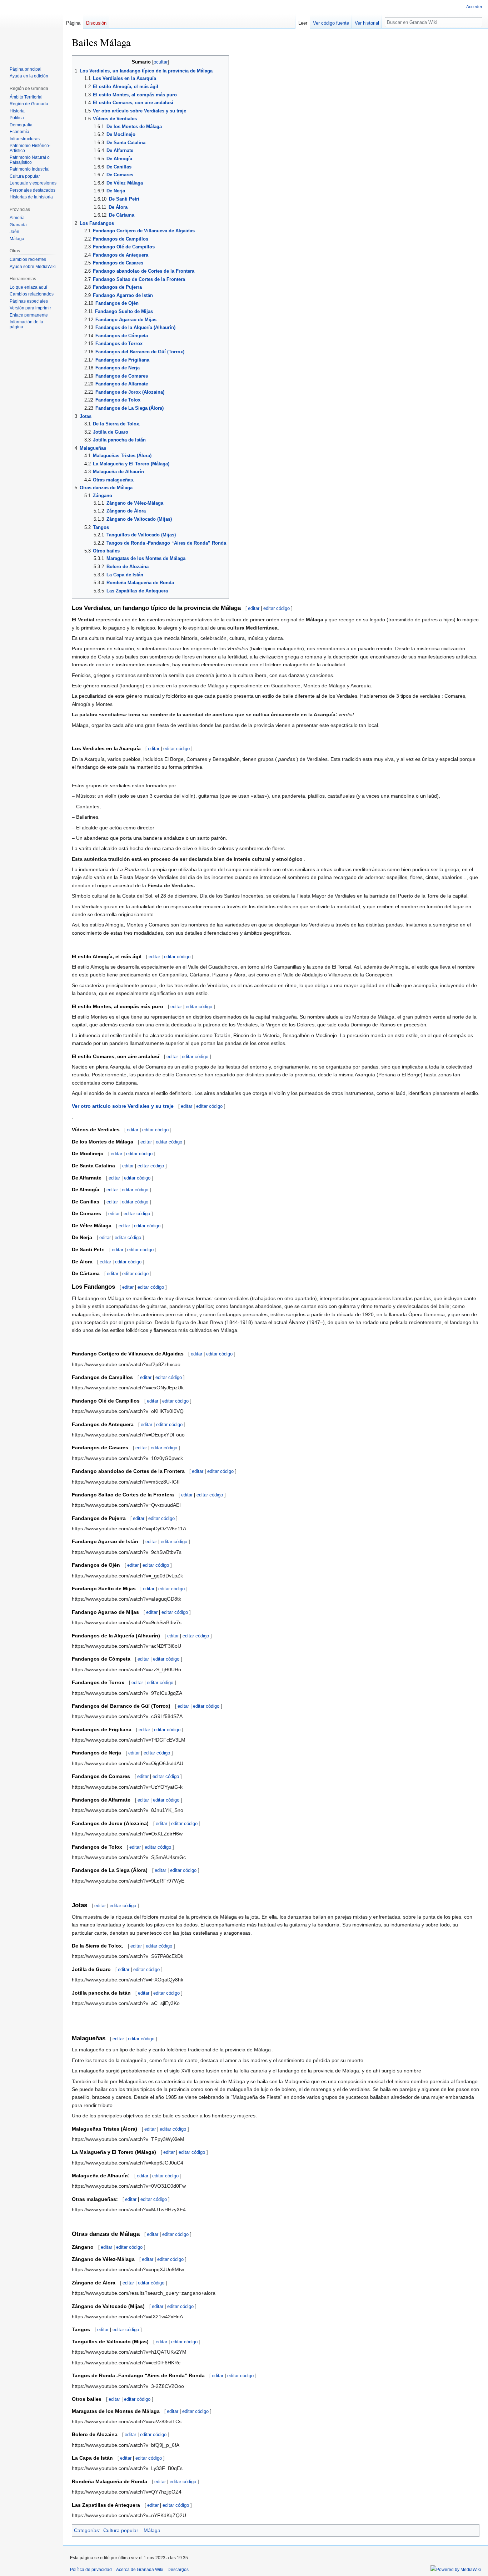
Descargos (178, 2570)
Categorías (86, 2530)
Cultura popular (121, 2530)
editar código (277, 608)
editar (254, 608)
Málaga (152, 2530)
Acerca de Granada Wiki (140, 2570)
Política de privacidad (91, 2570)
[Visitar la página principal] (31, 29)
